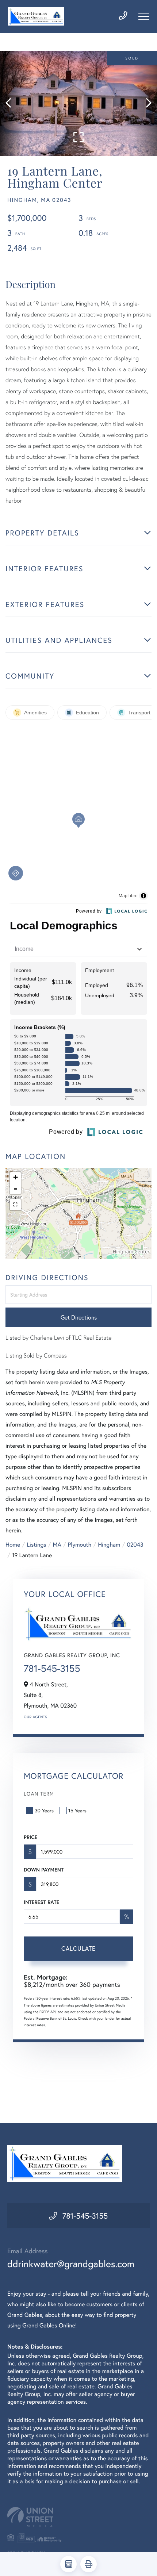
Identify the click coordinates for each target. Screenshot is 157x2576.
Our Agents (35, 1717)
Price (30, 1837)
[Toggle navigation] (144, 16)
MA (57, 1545)
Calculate (78, 1948)
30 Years (44, 1810)
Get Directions (79, 1317)
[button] (12, 103)
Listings (36, 1545)
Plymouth (80, 1545)
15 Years (77, 1810)
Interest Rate (41, 1902)
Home (13, 1545)
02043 (135, 1545)
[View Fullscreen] (15, 1205)
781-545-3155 (52, 1669)
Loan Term (39, 1794)
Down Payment (44, 1870)
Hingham (109, 1545)
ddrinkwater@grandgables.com (71, 2264)
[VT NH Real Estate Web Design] (78, 2517)
